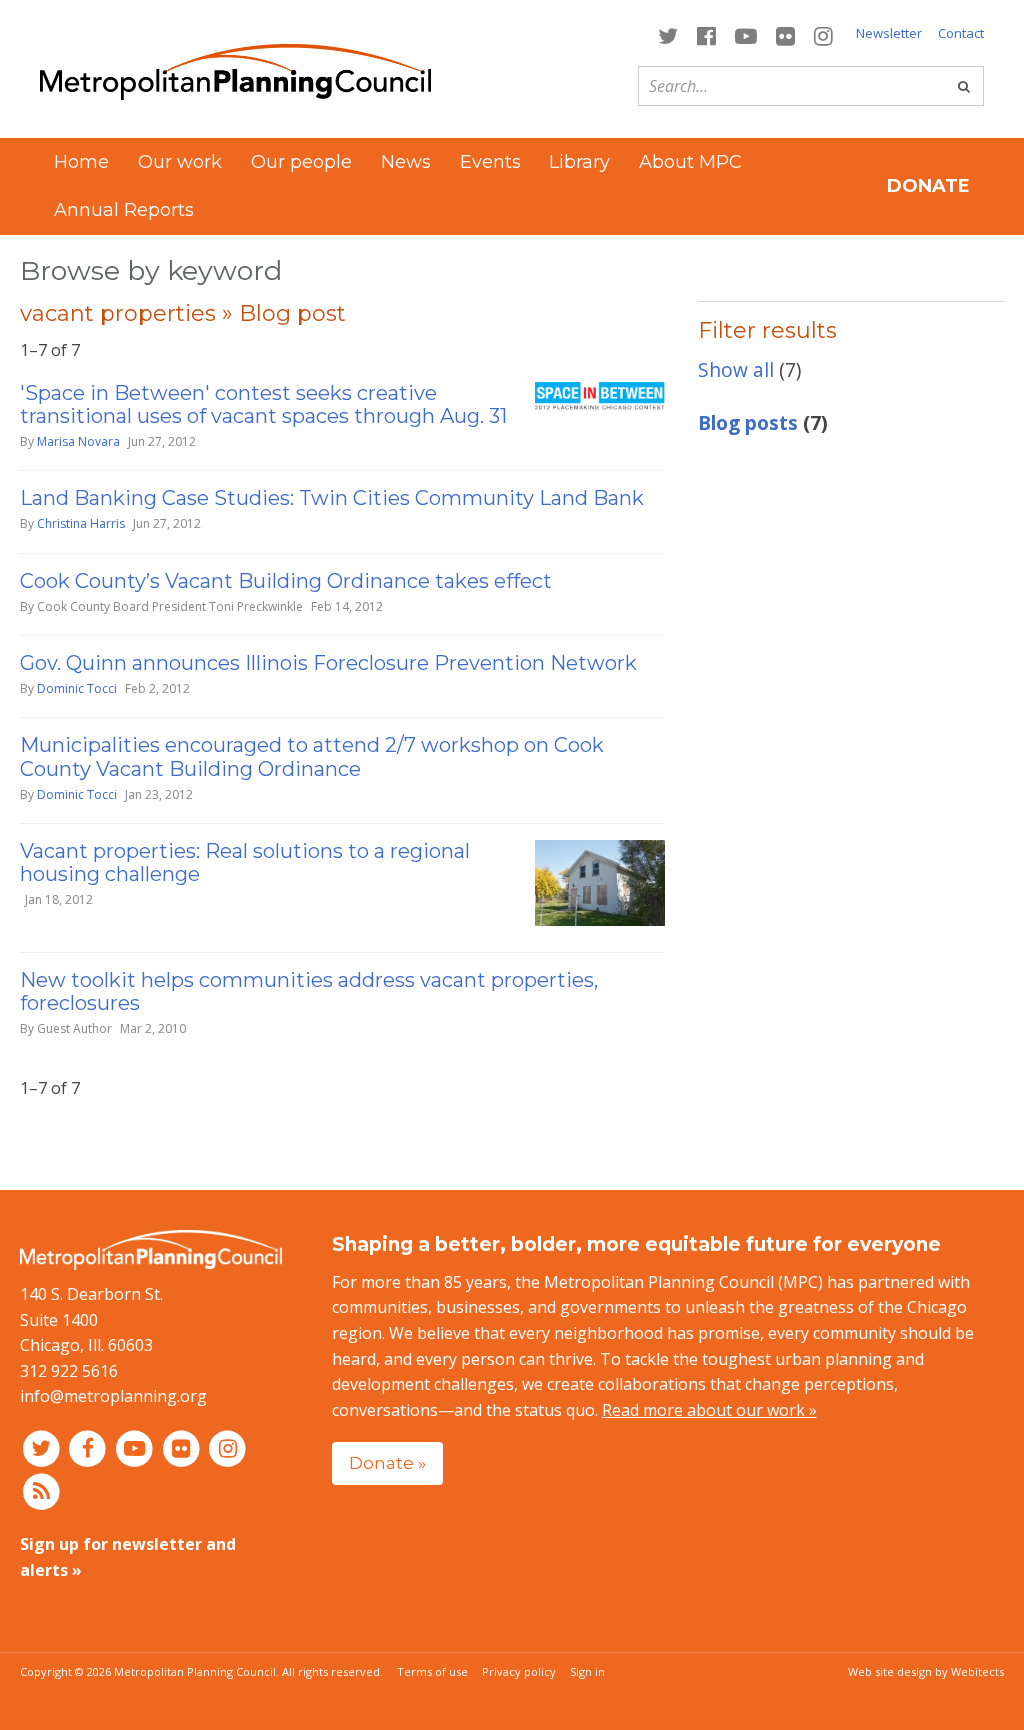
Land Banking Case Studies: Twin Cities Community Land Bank (332, 498)
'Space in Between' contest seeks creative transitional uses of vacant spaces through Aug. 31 (263, 404)
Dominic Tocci (77, 688)
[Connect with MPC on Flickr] (786, 34)
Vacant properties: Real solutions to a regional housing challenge (245, 862)
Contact (961, 33)
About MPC (690, 162)
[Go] (964, 86)
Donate (928, 186)
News (406, 162)
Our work (180, 162)
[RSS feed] (41, 1491)
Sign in (587, 1671)
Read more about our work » (709, 1410)
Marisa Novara (78, 441)
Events (490, 162)
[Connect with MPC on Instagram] (824, 34)
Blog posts (748, 422)
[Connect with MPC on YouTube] (745, 34)
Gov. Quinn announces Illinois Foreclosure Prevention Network (328, 663)
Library (579, 162)
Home (81, 162)
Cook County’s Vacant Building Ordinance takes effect (286, 581)
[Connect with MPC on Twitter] (667, 34)
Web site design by (926, 1671)
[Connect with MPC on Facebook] (706, 34)
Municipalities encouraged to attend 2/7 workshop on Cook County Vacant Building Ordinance (312, 756)
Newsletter (889, 33)
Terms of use (432, 1671)
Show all (736, 369)
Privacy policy (519, 1671)
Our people (301, 162)
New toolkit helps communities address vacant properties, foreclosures (309, 991)
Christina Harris (81, 523)
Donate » (387, 1462)
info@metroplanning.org (113, 1396)
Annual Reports (124, 210)
